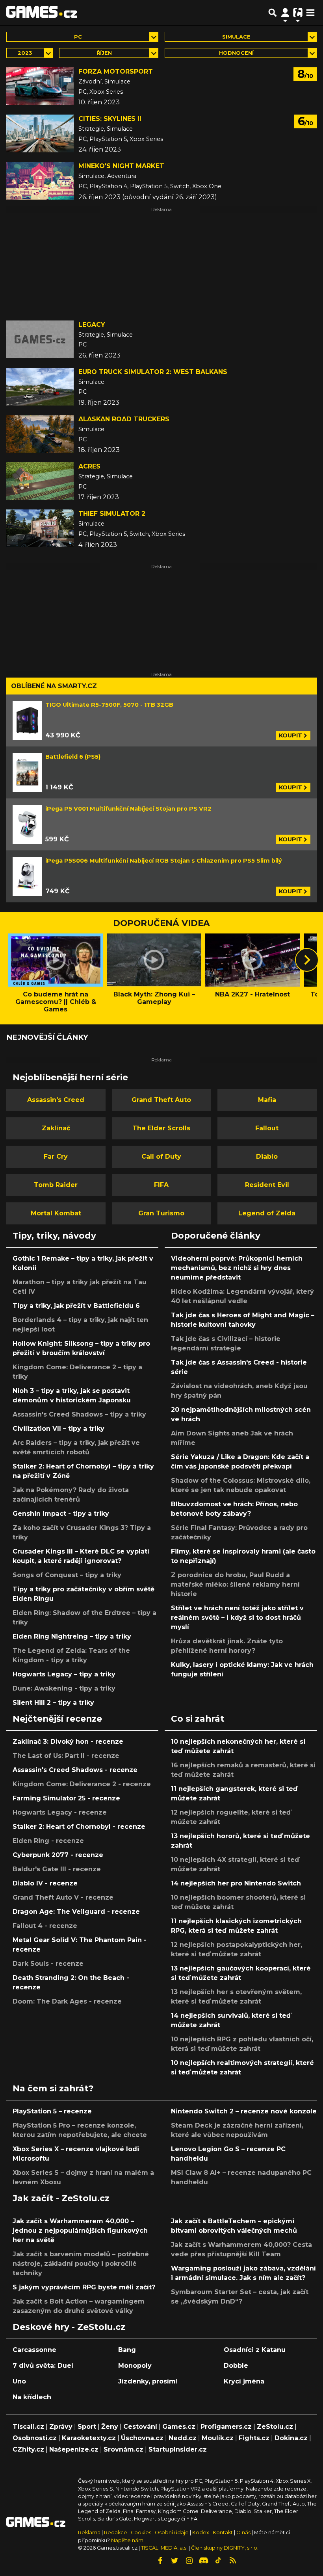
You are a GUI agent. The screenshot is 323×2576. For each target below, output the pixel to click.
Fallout (267, 1128)
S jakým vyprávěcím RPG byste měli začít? (84, 2287)
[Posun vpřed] (307, 960)
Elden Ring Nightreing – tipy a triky (72, 1636)
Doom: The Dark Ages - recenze (67, 2001)
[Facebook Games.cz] (160, 2561)
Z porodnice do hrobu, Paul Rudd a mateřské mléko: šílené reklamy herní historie (235, 1584)
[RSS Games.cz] (233, 2561)
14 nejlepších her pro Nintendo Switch (236, 1883)
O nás (244, 2532)
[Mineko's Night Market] (40, 181)
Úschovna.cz (142, 2438)
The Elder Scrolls (161, 1128)
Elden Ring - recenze (48, 1841)
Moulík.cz (218, 2438)
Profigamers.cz (226, 2427)
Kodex (201, 2532)
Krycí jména (244, 2381)
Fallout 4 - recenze (45, 1926)
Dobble (236, 2366)
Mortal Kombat (56, 1213)
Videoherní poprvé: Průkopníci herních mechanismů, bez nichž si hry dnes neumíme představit (237, 1268)
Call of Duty (161, 1157)
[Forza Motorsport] (40, 86)
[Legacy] (40, 339)
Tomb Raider (56, 1185)
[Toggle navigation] (310, 13)
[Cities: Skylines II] (40, 133)
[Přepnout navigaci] (285, 13)
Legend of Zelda (267, 1213)
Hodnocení (236, 53)
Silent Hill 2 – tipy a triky (53, 1703)
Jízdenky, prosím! (148, 2381)
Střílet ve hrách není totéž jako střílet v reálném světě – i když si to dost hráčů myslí (237, 1618)
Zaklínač (56, 1128)
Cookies (141, 2532)
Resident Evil (267, 1185)
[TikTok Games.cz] (218, 2561)
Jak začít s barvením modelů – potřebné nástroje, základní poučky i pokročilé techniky (81, 2264)
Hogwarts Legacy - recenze (60, 1812)
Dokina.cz (291, 2438)
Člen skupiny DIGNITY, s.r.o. (225, 2548)
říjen (104, 53)
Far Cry (56, 1157)
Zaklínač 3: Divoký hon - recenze (68, 1742)
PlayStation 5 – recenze (52, 2111)
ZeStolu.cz (275, 2427)
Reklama (89, 2532)
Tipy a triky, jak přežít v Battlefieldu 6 (76, 1306)
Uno (19, 2381)
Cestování (140, 2427)
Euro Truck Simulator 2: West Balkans (153, 372)
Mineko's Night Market (121, 166)
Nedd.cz (183, 2438)
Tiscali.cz (28, 2427)
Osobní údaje (172, 2532)
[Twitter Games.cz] (174, 2561)
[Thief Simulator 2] (40, 528)
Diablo (267, 1157)
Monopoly (135, 2366)
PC (78, 37)
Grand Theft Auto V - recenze (63, 1897)
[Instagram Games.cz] (189, 2561)
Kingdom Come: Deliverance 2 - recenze (82, 1784)
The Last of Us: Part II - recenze (66, 1756)
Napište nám (127, 2540)
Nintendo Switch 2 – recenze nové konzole (244, 2111)
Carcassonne (34, 2350)
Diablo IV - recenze (45, 1883)
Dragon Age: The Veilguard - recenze (76, 1912)
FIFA (161, 1185)
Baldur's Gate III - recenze (57, 1869)
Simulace (236, 37)
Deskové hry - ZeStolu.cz (69, 2327)
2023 (25, 53)
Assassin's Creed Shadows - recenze (75, 1770)
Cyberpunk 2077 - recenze (58, 1855)
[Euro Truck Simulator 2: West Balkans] (40, 387)
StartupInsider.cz (178, 2449)
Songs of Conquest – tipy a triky (67, 1575)
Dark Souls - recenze (48, 1964)
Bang (127, 2350)
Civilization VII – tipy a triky (58, 1429)
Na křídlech (32, 2397)
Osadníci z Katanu (255, 2350)
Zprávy (61, 2427)
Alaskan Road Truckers (124, 419)
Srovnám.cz (123, 2449)
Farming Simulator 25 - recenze (66, 1798)
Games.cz (179, 2427)
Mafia (267, 1100)
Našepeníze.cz (74, 2449)
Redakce (116, 2532)
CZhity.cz (28, 2449)
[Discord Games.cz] (204, 2561)
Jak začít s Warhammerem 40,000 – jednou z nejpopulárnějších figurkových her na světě (80, 2231)
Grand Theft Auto (161, 1100)
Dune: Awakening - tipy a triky (64, 1688)
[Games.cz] (42, 13)
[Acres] (40, 481)
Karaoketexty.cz (89, 2438)
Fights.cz (254, 2438)
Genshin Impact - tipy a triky (61, 1514)
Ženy (110, 2427)
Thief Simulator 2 (112, 514)
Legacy (92, 325)
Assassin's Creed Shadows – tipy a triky (79, 1414)
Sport (87, 2427)
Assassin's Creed (56, 1100)
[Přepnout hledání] (273, 13)
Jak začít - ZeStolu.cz (61, 2198)
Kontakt (223, 2532)
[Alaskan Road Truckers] (40, 434)
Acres (89, 466)
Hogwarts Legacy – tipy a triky (64, 1674)
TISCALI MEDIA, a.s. (164, 2548)
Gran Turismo (161, 1213)
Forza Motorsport (116, 71)
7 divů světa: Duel (43, 2366)
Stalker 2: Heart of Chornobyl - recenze (79, 1827)
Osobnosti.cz (35, 2438)
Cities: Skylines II (110, 119)
